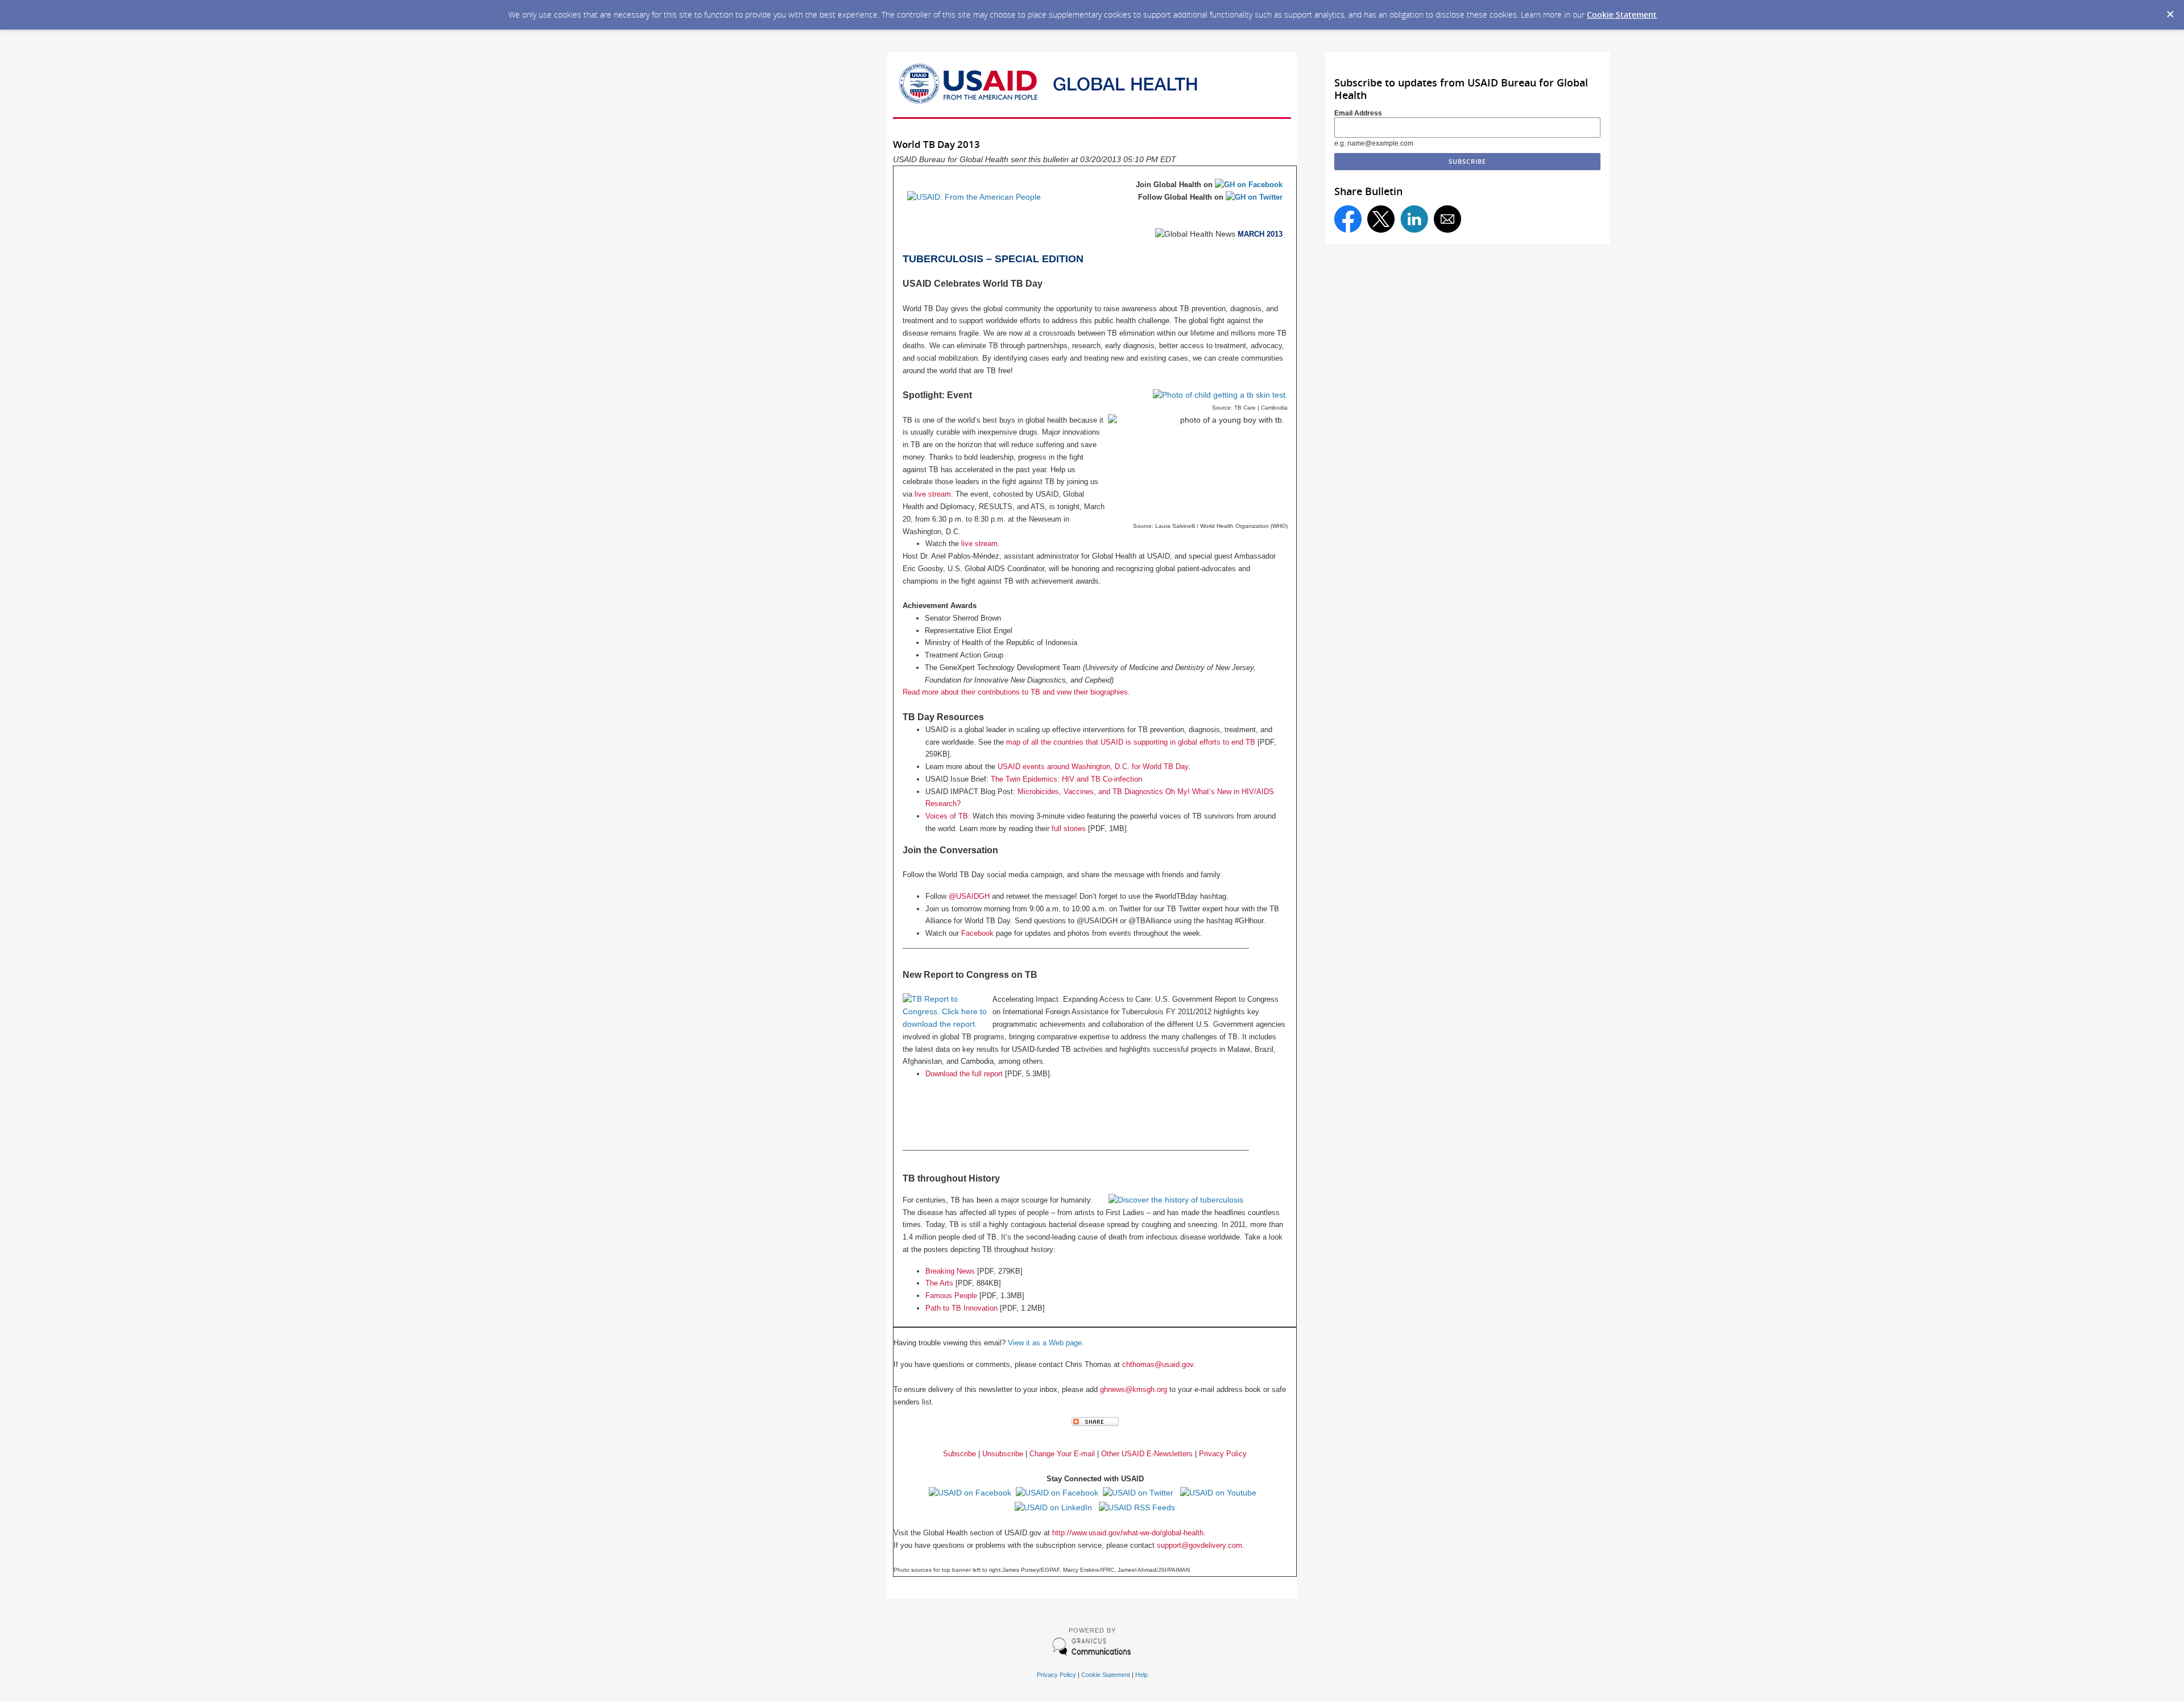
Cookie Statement (1622, 15)
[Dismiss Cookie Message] (2170, 11)
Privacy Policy (1056, 1675)
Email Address (1358, 113)
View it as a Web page (1045, 1343)
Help (1141, 1675)
